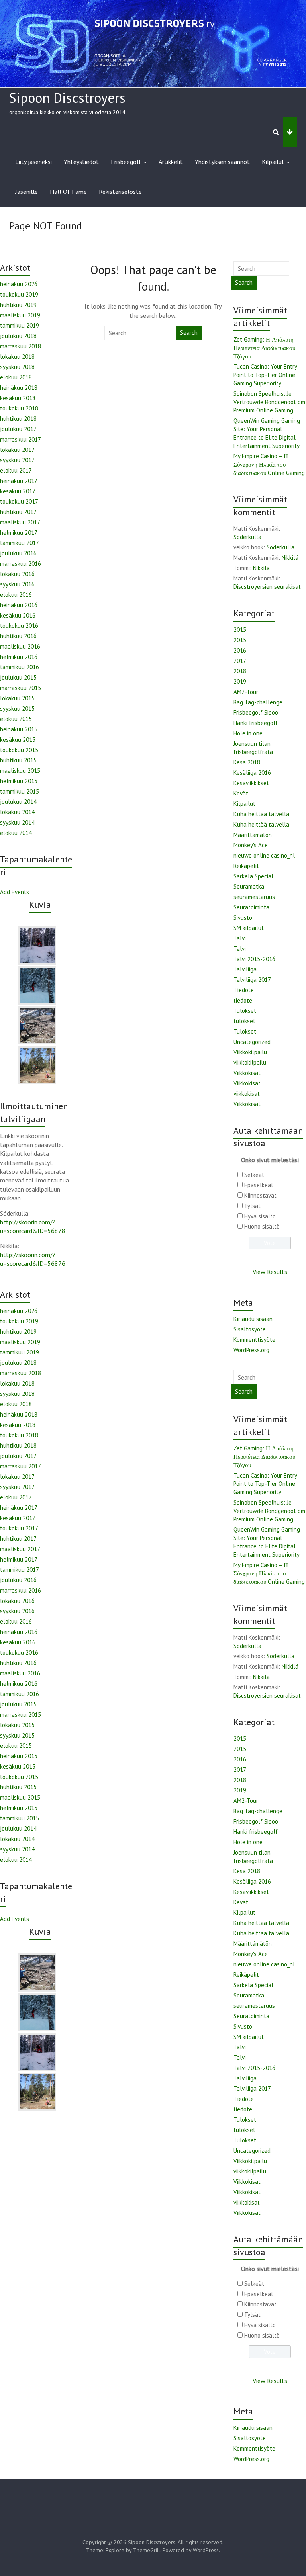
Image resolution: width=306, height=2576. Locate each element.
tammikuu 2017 (20, 543)
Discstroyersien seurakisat (267, 587)
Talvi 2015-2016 (254, 959)
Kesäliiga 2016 (252, 773)
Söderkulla (247, 537)
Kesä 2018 (247, 762)
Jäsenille (26, 192)
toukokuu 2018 (19, 408)
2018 (240, 671)
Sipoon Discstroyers (67, 98)
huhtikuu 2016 (18, 636)
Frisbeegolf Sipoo (256, 712)
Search (189, 333)
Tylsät (252, 1206)
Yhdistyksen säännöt (222, 162)
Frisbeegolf (126, 162)
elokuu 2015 (16, 719)
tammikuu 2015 (20, 791)
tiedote (243, 1000)
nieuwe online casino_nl (264, 855)
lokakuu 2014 (17, 812)
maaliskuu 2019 (20, 315)
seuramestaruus (254, 897)
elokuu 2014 (16, 833)
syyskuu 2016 (17, 584)
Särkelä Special (253, 876)
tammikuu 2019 (20, 325)
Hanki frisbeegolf (256, 723)
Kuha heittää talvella (261, 814)
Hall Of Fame (68, 192)
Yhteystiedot (81, 162)
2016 (240, 650)
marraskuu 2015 (21, 688)
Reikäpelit (246, 866)
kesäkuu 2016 (18, 615)
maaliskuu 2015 (20, 771)
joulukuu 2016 (18, 553)
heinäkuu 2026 (19, 284)
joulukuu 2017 (18, 429)
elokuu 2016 (16, 595)
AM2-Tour (246, 692)
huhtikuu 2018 (18, 419)
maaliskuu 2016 (20, 646)
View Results (270, 1272)
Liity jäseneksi (33, 162)
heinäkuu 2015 (19, 729)
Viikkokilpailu (250, 1052)
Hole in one (248, 733)
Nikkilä (290, 558)
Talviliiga (245, 969)
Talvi (240, 938)
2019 (240, 681)
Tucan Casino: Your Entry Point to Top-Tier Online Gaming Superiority (265, 375)
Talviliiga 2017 (252, 980)
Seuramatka (249, 886)
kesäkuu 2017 (18, 491)
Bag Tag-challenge (258, 702)
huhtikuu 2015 (18, 760)
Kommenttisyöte (254, 1340)
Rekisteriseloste (120, 192)
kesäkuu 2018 (18, 398)
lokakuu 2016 (17, 574)
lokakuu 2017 (17, 450)
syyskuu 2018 (17, 367)
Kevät (241, 793)
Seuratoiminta (251, 907)
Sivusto (243, 918)
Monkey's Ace (251, 845)
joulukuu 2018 (18, 336)
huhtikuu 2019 (18, 305)
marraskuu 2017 (21, 439)
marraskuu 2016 (21, 564)
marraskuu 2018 (21, 346)
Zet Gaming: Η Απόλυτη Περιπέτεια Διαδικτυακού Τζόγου (264, 348)
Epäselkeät (259, 1185)
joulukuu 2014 (18, 802)
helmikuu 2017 (19, 533)
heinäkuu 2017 (19, 481)
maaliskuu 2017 (20, 522)
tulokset (244, 1021)
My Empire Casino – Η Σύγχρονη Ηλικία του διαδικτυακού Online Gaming (269, 464)
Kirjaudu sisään (253, 1319)
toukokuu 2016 (19, 626)
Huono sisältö (262, 1226)
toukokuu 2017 (19, 501)
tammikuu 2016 (20, 667)
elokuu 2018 (16, 377)
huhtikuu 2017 (18, 512)
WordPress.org (251, 1350)
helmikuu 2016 (19, 657)
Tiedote (244, 990)
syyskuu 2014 (17, 822)
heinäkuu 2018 (19, 388)
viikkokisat (247, 1094)
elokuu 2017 (16, 470)
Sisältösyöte (250, 1329)
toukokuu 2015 (19, 750)
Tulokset (245, 1011)
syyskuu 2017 (17, 460)
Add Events (15, 892)
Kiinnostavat (260, 1195)
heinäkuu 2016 (19, 605)
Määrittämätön (253, 835)
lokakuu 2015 (17, 698)
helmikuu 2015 (19, 781)
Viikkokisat (247, 1073)
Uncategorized (252, 1042)
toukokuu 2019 (19, 294)
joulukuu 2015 (18, 677)
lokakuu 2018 (17, 357)
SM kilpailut (249, 928)
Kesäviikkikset (251, 783)
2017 (240, 661)
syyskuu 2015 (17, 708)
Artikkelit (171, 162)
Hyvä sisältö (260, 1216)
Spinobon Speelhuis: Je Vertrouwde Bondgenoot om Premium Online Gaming (269, 402)
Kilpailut (273, 162)
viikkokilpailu (250, 1062)
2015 (240, 630)
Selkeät (254, 1175)
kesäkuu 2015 (18, 740)
